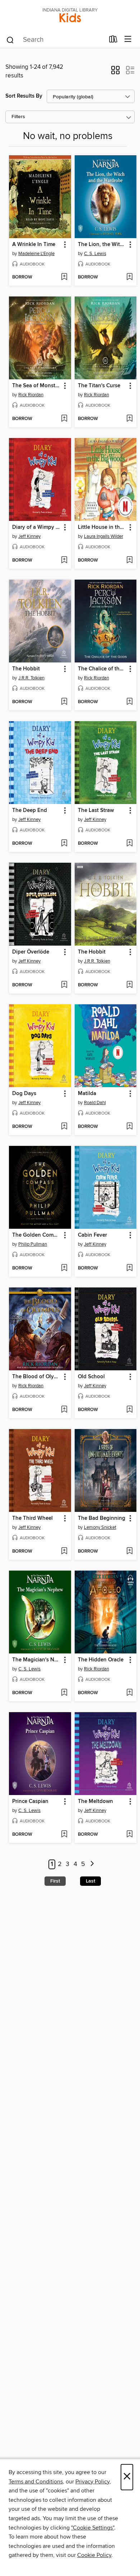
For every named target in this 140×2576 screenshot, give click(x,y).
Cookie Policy (94, 2555)
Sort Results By (24, 96)
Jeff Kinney (29, 536)
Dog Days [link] (24, 1094)
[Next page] (92, 1864)
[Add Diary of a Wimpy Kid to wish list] (64, 561)
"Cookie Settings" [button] (93, 2528)
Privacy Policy (92, 2482)
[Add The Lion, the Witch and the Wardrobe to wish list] (129, 277)
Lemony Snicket (100, 1527)
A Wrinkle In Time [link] (34, 245)
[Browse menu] (128, 39)
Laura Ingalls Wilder (104, 536)
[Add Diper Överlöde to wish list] (64, 985)
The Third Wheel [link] (32, 1518)
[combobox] (55, 40)
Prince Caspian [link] (30, 1802)
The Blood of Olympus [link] (37, 1377)
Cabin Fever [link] (92, 1235)
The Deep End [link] (30, 811)
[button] (115, 72)
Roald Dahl (95, 1103)
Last (90, 1881)
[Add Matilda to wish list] (129, 1127)
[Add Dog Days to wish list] (64, 1127)
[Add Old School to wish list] (129, 1410)
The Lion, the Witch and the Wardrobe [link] (102, 245)
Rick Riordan (31, 395)
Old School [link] (91, 1377)
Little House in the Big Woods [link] (102, 527)
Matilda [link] (87, 1094)
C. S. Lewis (95, 254)
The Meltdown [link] (95, 1802)
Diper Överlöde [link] (31, 952)
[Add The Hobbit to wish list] (64, 702)
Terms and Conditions (36, 2482)
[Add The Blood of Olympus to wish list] (64, 1410)
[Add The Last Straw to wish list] (129, 844)
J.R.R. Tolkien (31, 678)
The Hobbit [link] (26, 669)
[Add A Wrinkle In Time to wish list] (64, 277)
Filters (18, 117)
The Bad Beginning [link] (102, 1518)
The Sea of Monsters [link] (37, 386)
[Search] (10, 40)
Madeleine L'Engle (36, 254)
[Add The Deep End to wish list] (64, 844)
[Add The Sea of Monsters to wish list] (64, 419)
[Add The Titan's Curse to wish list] (129, 419)
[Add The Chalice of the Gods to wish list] (129, 702)
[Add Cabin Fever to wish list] (129, 1268)
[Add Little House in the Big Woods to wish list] (129, 561)
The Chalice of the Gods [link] (102, 669)
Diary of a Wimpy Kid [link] (37, 527)
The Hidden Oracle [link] (101, 1660)
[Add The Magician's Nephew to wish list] (64, 1693)
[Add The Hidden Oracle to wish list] (129, 1693)
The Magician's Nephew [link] (37, 1660)
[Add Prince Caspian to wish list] (64, 1835)
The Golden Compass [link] (37, 1235)
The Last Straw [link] (96, 811)
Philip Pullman (33, 1244)
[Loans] (113, 41)
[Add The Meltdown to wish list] (129, 1835)
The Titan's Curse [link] (99, 386)
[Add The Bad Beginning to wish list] (129, 1552)
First (55, 1881)
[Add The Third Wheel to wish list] (64, 1552)
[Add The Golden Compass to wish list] (64, 1268)
